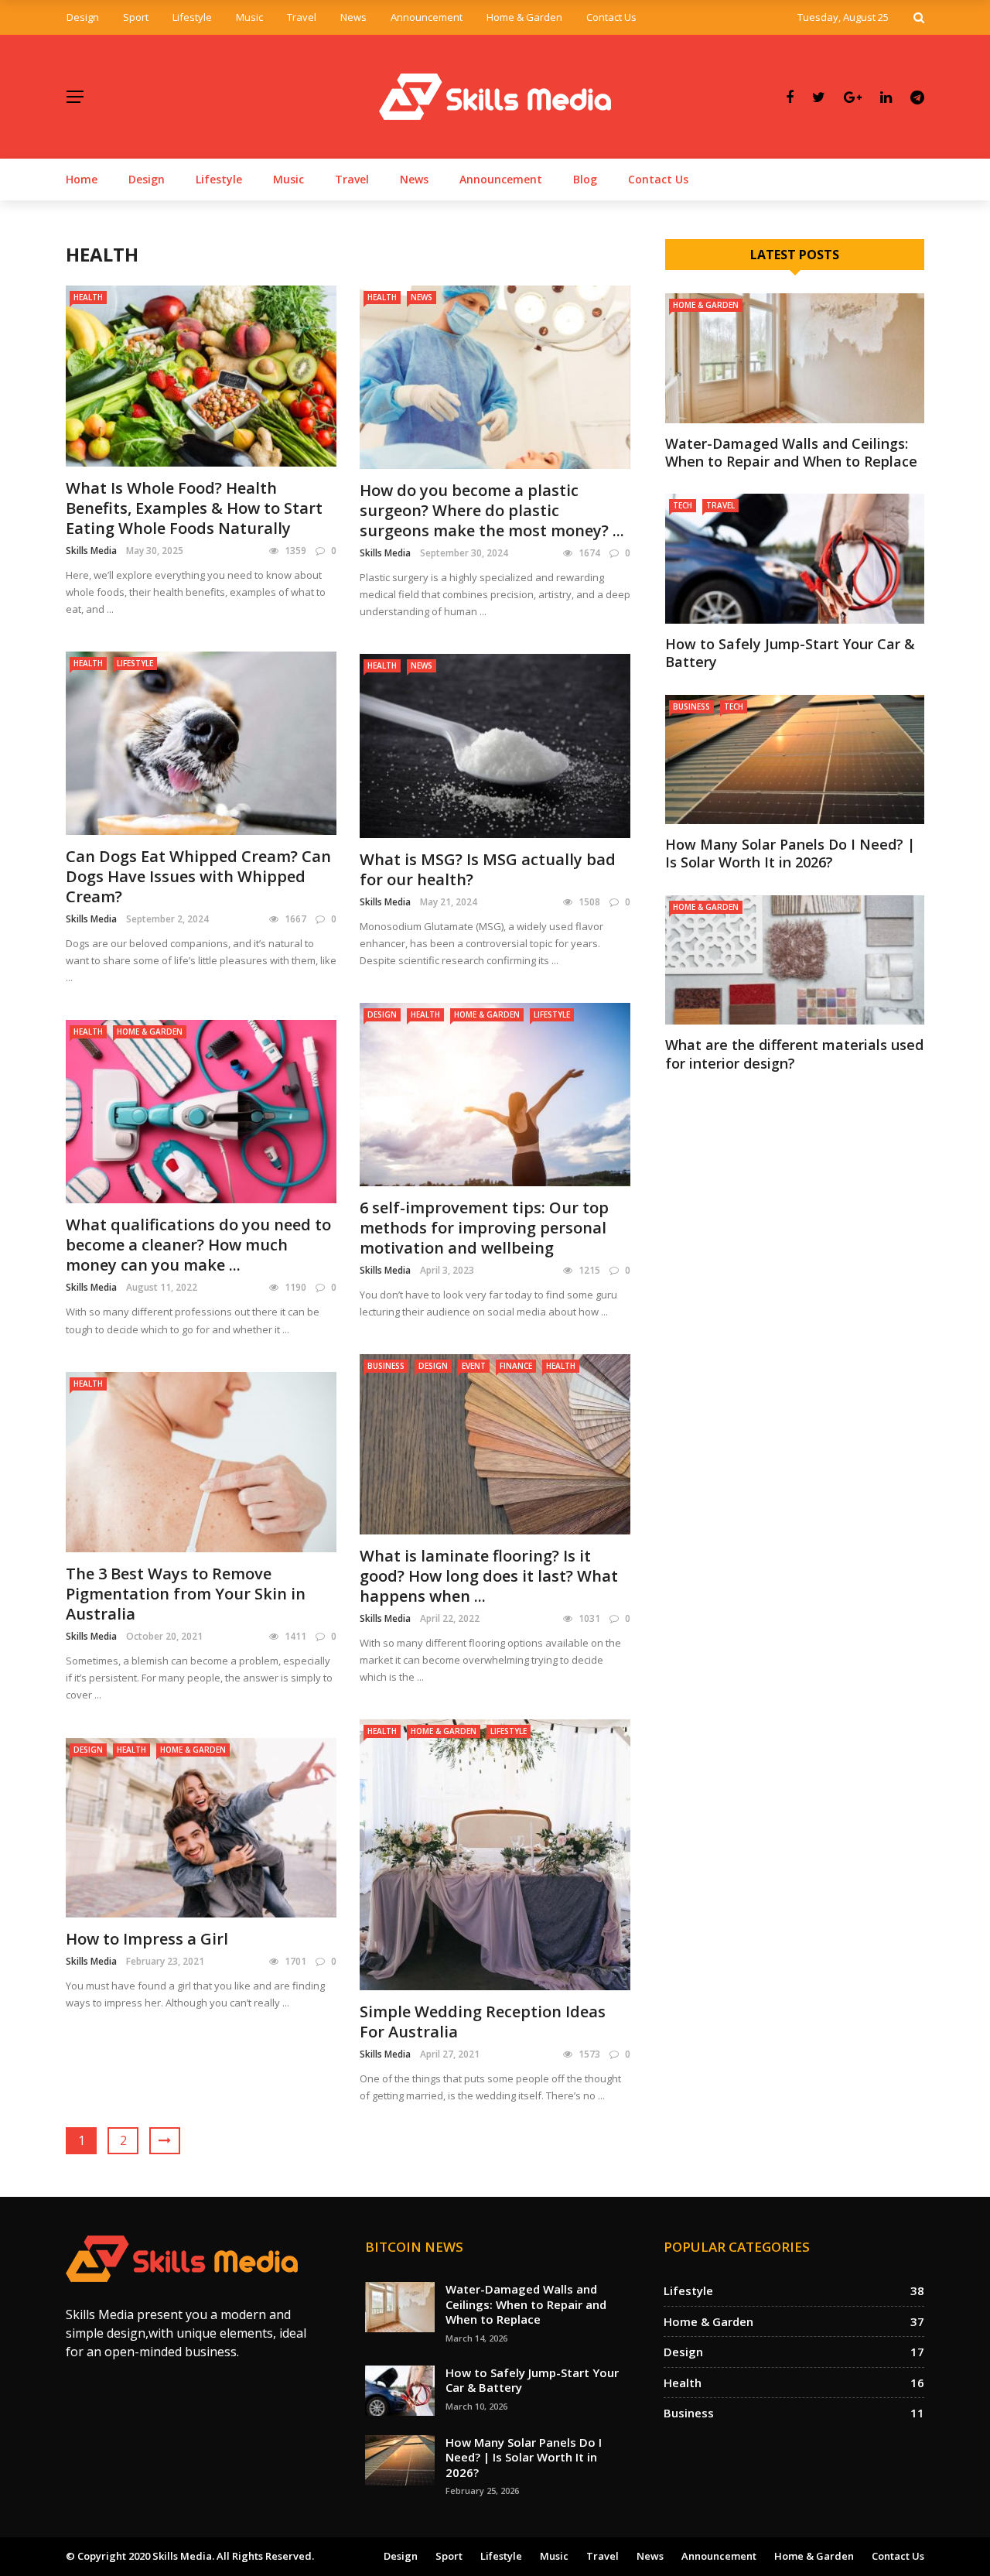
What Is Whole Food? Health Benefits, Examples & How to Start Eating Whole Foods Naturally (194, 508)
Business (386, 1366)
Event (474, 1366)
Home (82, 179)
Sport (136, 17)
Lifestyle (192, 17)
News (353, 17)
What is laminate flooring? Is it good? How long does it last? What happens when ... (489, 1576)
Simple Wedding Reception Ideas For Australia (483, 2022)
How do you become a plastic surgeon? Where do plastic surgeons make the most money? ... (492, 510)
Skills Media (91, 551)
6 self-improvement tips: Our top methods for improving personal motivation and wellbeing (484, 1228)
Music (249, 17)
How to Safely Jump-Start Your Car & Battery (790, 653)
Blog (585, 179)
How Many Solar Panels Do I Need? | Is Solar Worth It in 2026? (790, 853)
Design (83, 17)
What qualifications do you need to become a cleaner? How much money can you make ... (198, 1245)
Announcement (427, 17)
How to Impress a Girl (147, 1939)
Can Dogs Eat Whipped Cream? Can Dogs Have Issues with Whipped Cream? (198, 876)
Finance (516, 1366)
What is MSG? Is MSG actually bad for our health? (488, 869)
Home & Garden (524, 17)
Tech (683, 505)
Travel (302, 17)
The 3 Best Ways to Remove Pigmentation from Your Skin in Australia (186, 1594)
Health (88, 297)
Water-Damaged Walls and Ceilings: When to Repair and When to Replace (791, 452)
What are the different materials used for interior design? (794, 1054)
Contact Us (611, 17)
